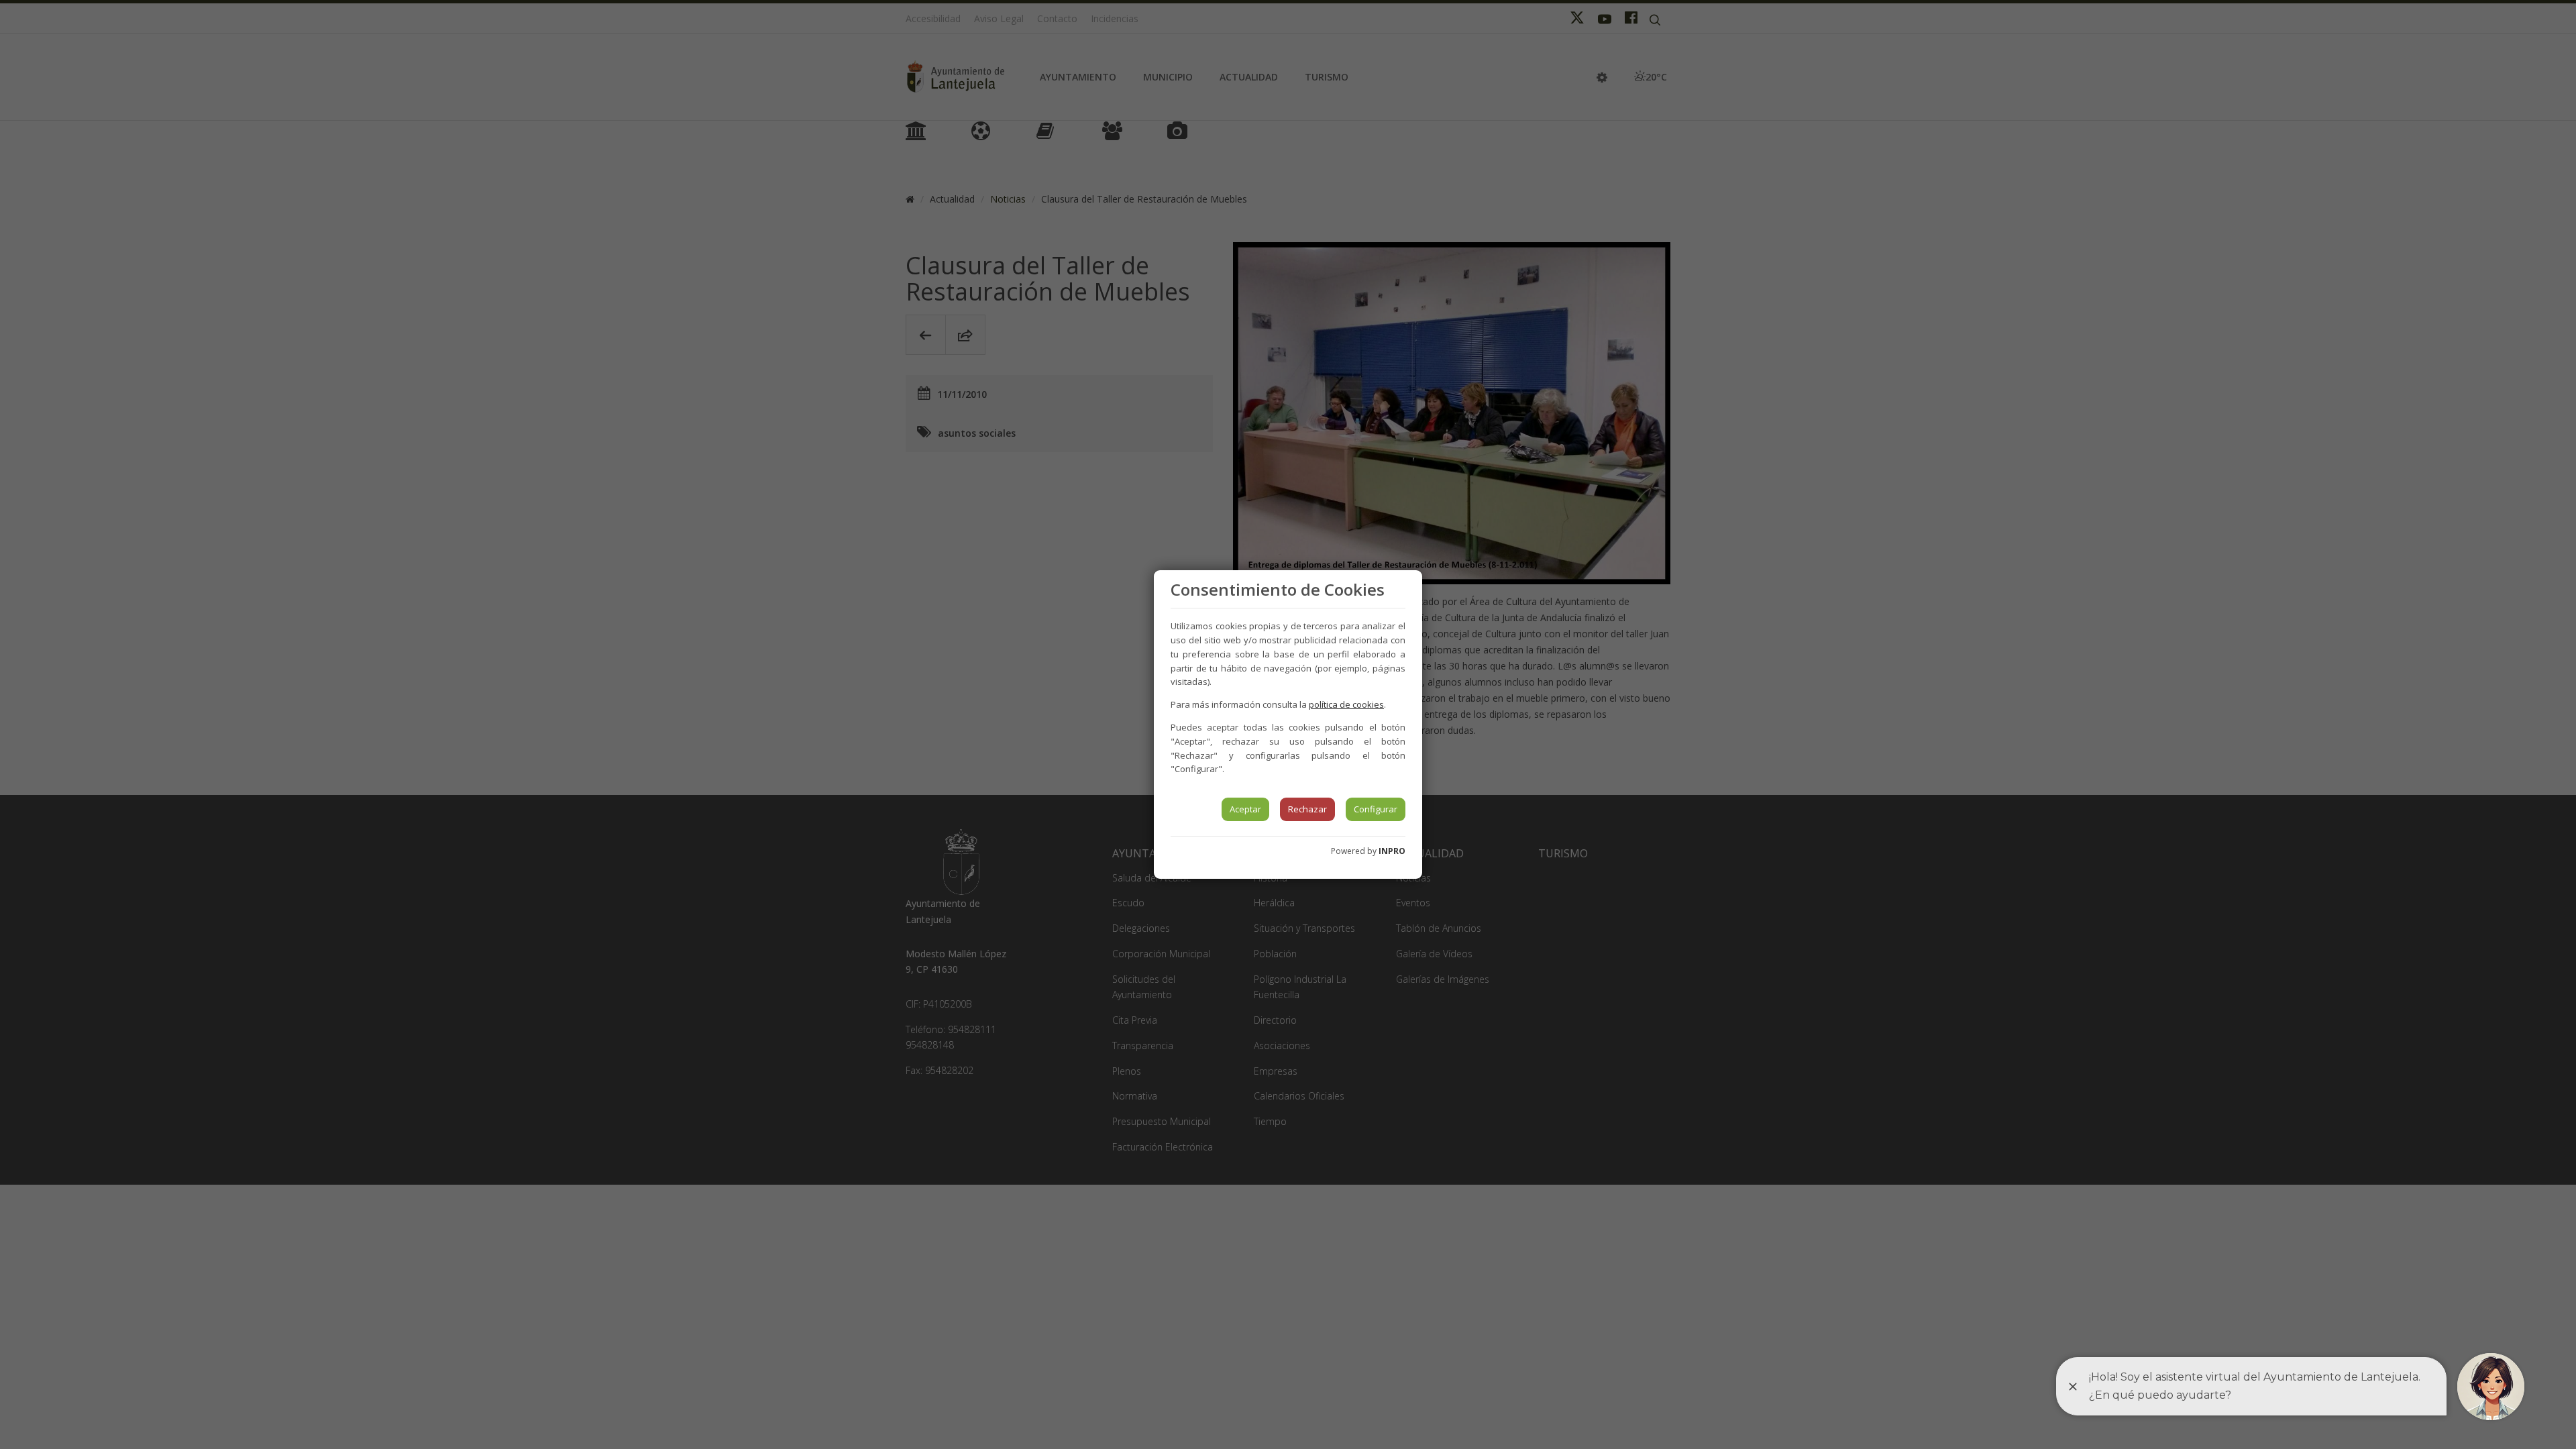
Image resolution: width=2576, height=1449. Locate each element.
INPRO (1392, 851)
